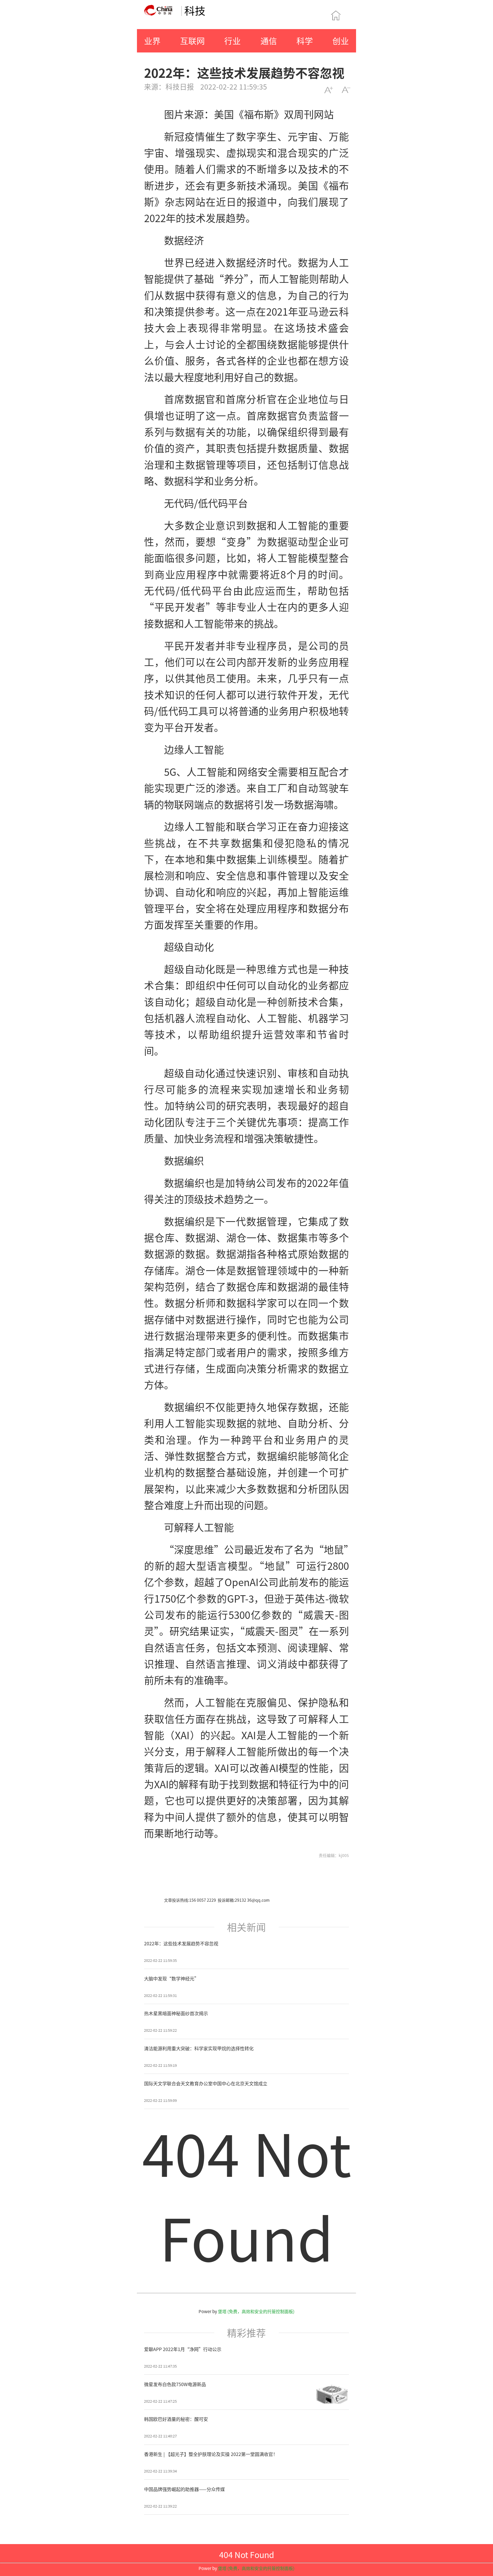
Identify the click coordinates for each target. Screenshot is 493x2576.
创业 (341, 41)
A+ (329, 90)
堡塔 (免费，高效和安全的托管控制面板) (256, 2311)
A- (346, 90)
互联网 (192, 41)
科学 (305, 41)
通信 (269, 41)
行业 (233, 41)
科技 (195, 10)
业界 (152, 41)
